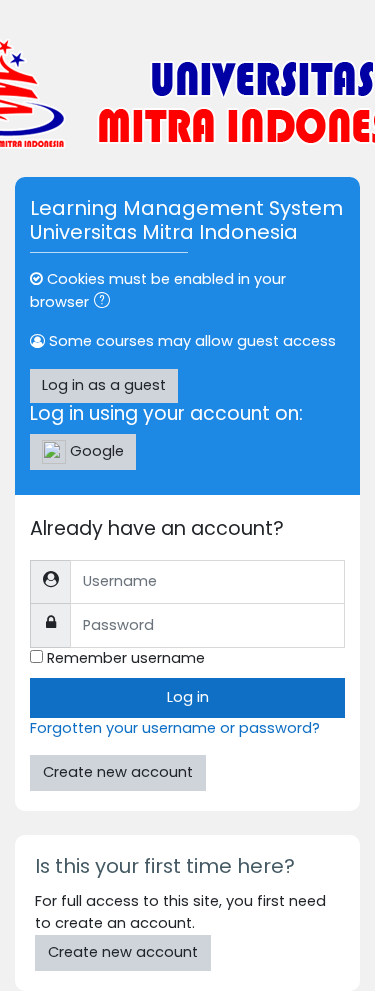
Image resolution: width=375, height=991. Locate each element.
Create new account (118, 772)
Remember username (126, 658)
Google (95, 451)
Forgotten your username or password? (175, 728)
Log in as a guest (104, 385)
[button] (106, 303)
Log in (188, 697)
